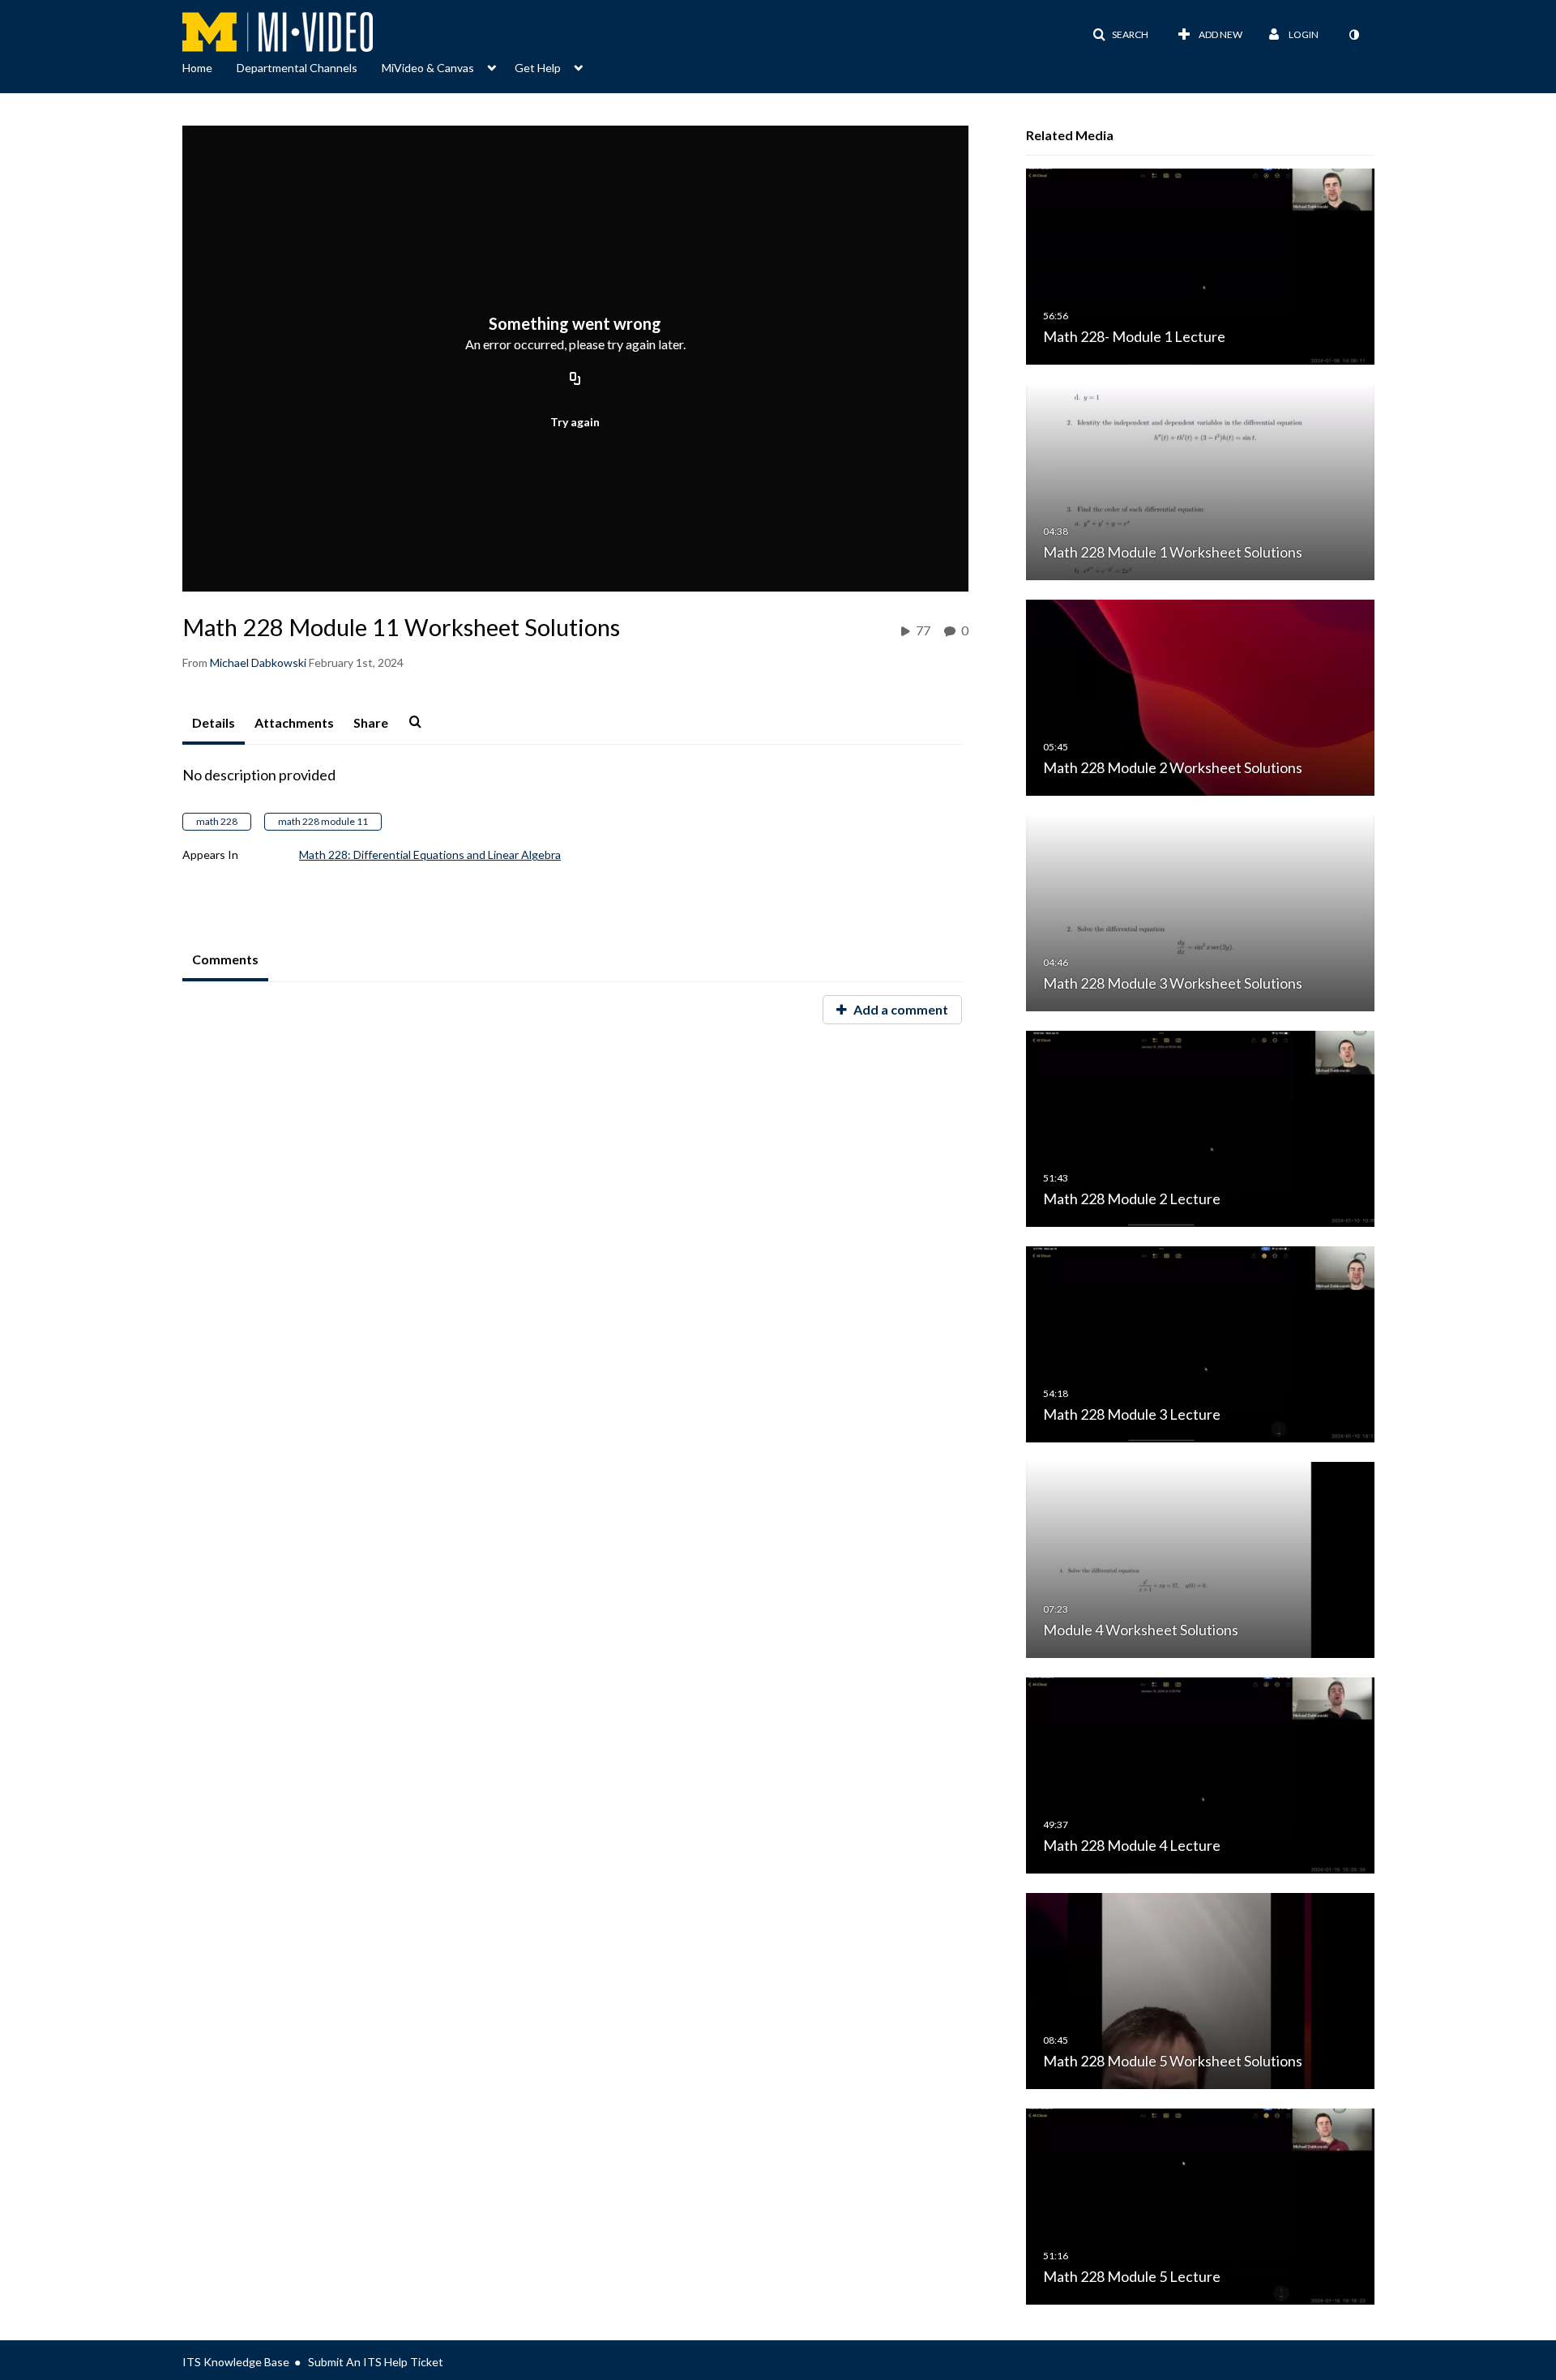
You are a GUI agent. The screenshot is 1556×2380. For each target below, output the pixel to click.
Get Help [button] (538, 68)
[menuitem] (209, 66)
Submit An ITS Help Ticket (376, 2362)
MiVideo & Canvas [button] (428, 68)
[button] (1120, 35)
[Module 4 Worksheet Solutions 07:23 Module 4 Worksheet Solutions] (1200, 1559)
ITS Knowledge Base (236, 2362)
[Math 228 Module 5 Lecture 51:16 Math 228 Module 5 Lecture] (1200, 2205)
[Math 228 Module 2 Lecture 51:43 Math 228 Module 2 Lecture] (1200, 1128)
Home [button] (197, 68)
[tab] (214, 724)
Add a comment (900, 1009)
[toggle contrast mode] (1353, 35)
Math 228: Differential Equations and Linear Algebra (430, 855)
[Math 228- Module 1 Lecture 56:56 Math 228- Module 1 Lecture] (1200, 265)
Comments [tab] (225, 959)
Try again (575, 422)
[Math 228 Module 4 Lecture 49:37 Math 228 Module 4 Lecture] (1200, 1774)
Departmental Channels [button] (297, 68)
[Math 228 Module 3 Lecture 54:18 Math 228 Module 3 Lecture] (1200, 1343)
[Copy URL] (575, 379)
